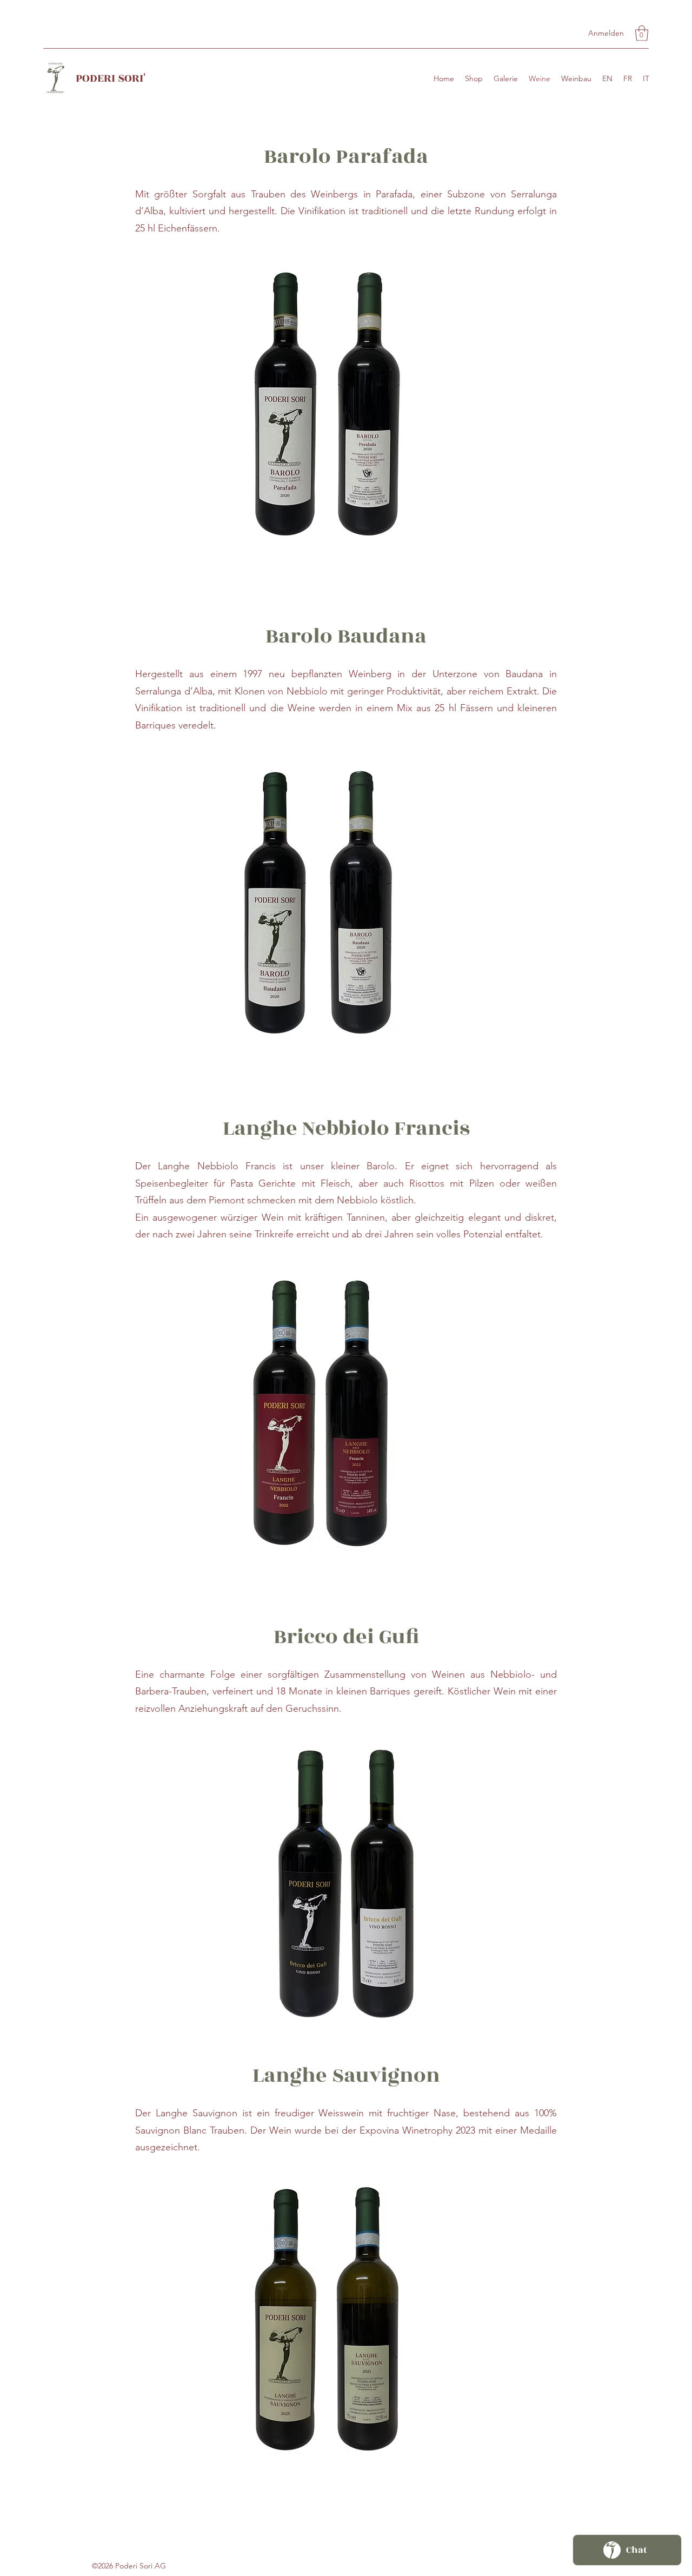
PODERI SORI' (111, 78)
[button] (642, 33)
